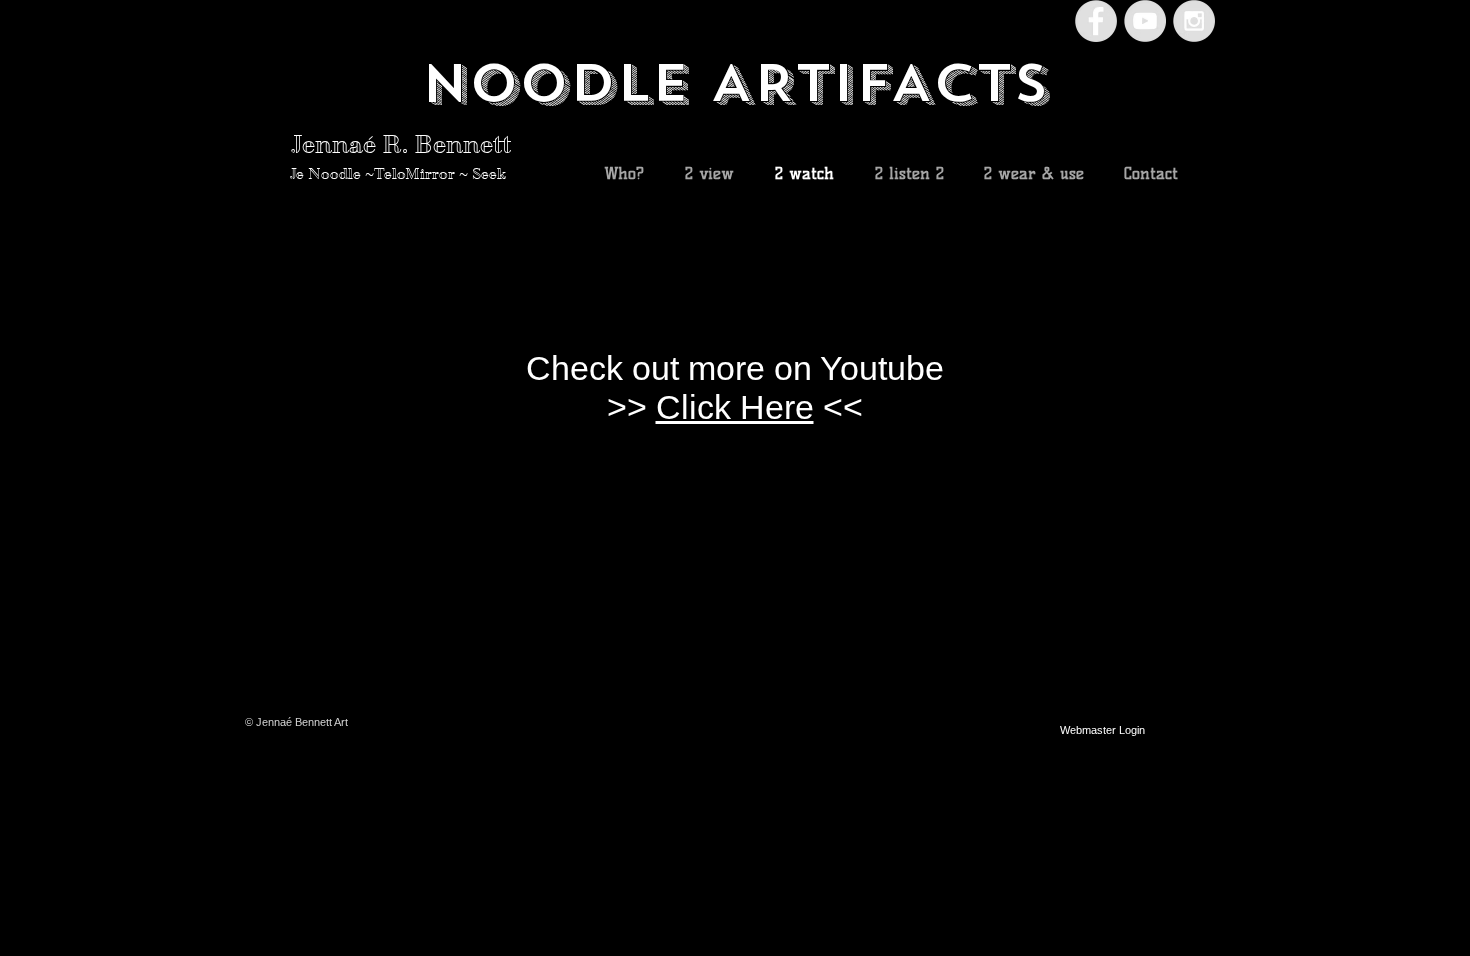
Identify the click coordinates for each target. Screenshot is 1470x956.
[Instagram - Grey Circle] (1194, 21)
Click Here (735, 407)
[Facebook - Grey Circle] (1096, 21)
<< (838, 407)
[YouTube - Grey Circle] (1145, 21)
